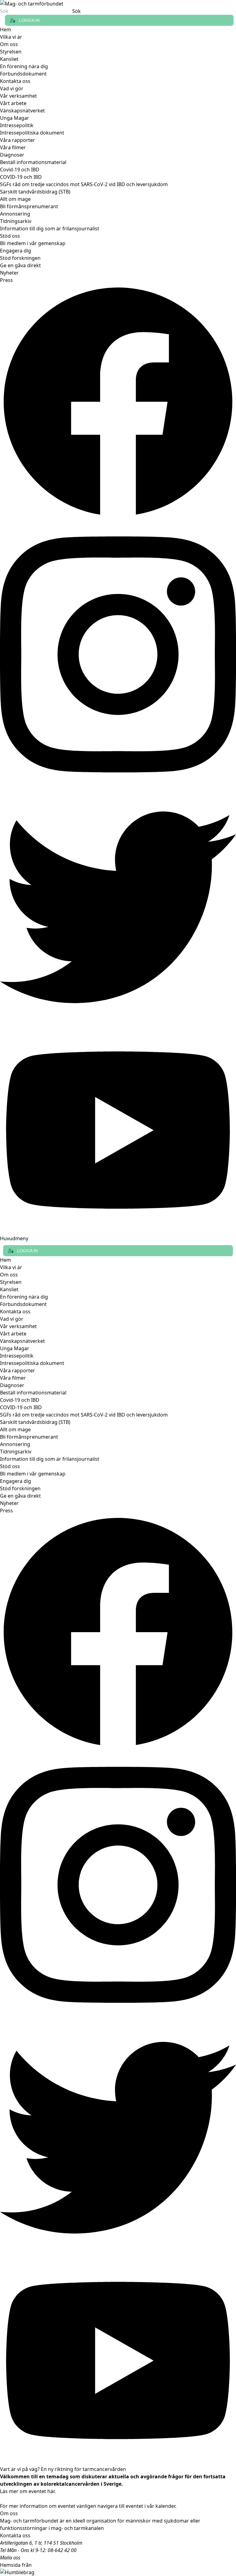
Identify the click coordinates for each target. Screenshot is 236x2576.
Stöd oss (10, 236)
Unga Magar (15, 118)
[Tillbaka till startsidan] (118, 4)
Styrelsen (11, 52)
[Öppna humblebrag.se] (118, 2572)
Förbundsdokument (23, 74)
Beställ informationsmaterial (33, 162)
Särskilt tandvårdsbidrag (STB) (35, 192)
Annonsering (15, 214)
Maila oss (10, 2558)
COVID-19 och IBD (21, 177)
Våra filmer (13, 147)
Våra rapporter (18, 140)
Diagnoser (12, 155)
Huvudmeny (14, 1238)
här (51, 2491)
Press (6, 280)
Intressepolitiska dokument (32, 133)
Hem (6, 29)
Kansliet (9, 59)
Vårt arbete (13, 103)
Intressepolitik (17, 125)
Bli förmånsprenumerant (29, 206)
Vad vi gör (12, 88)
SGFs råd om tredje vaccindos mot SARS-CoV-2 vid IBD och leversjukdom (84, 184)
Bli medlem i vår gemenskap (33, 243)
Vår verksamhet (18, 96)
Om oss (9, 44)
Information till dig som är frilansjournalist (50, 229)
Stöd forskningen (20, 258)
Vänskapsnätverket (22, 111)
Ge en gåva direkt (20, 265)
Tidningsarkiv (16, 221)
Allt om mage (15, 199)
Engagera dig (16, 251)
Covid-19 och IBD (20, 170)
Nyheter (9, 273)
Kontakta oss (15, 81)
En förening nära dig (24, 66)
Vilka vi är (11, 37)
